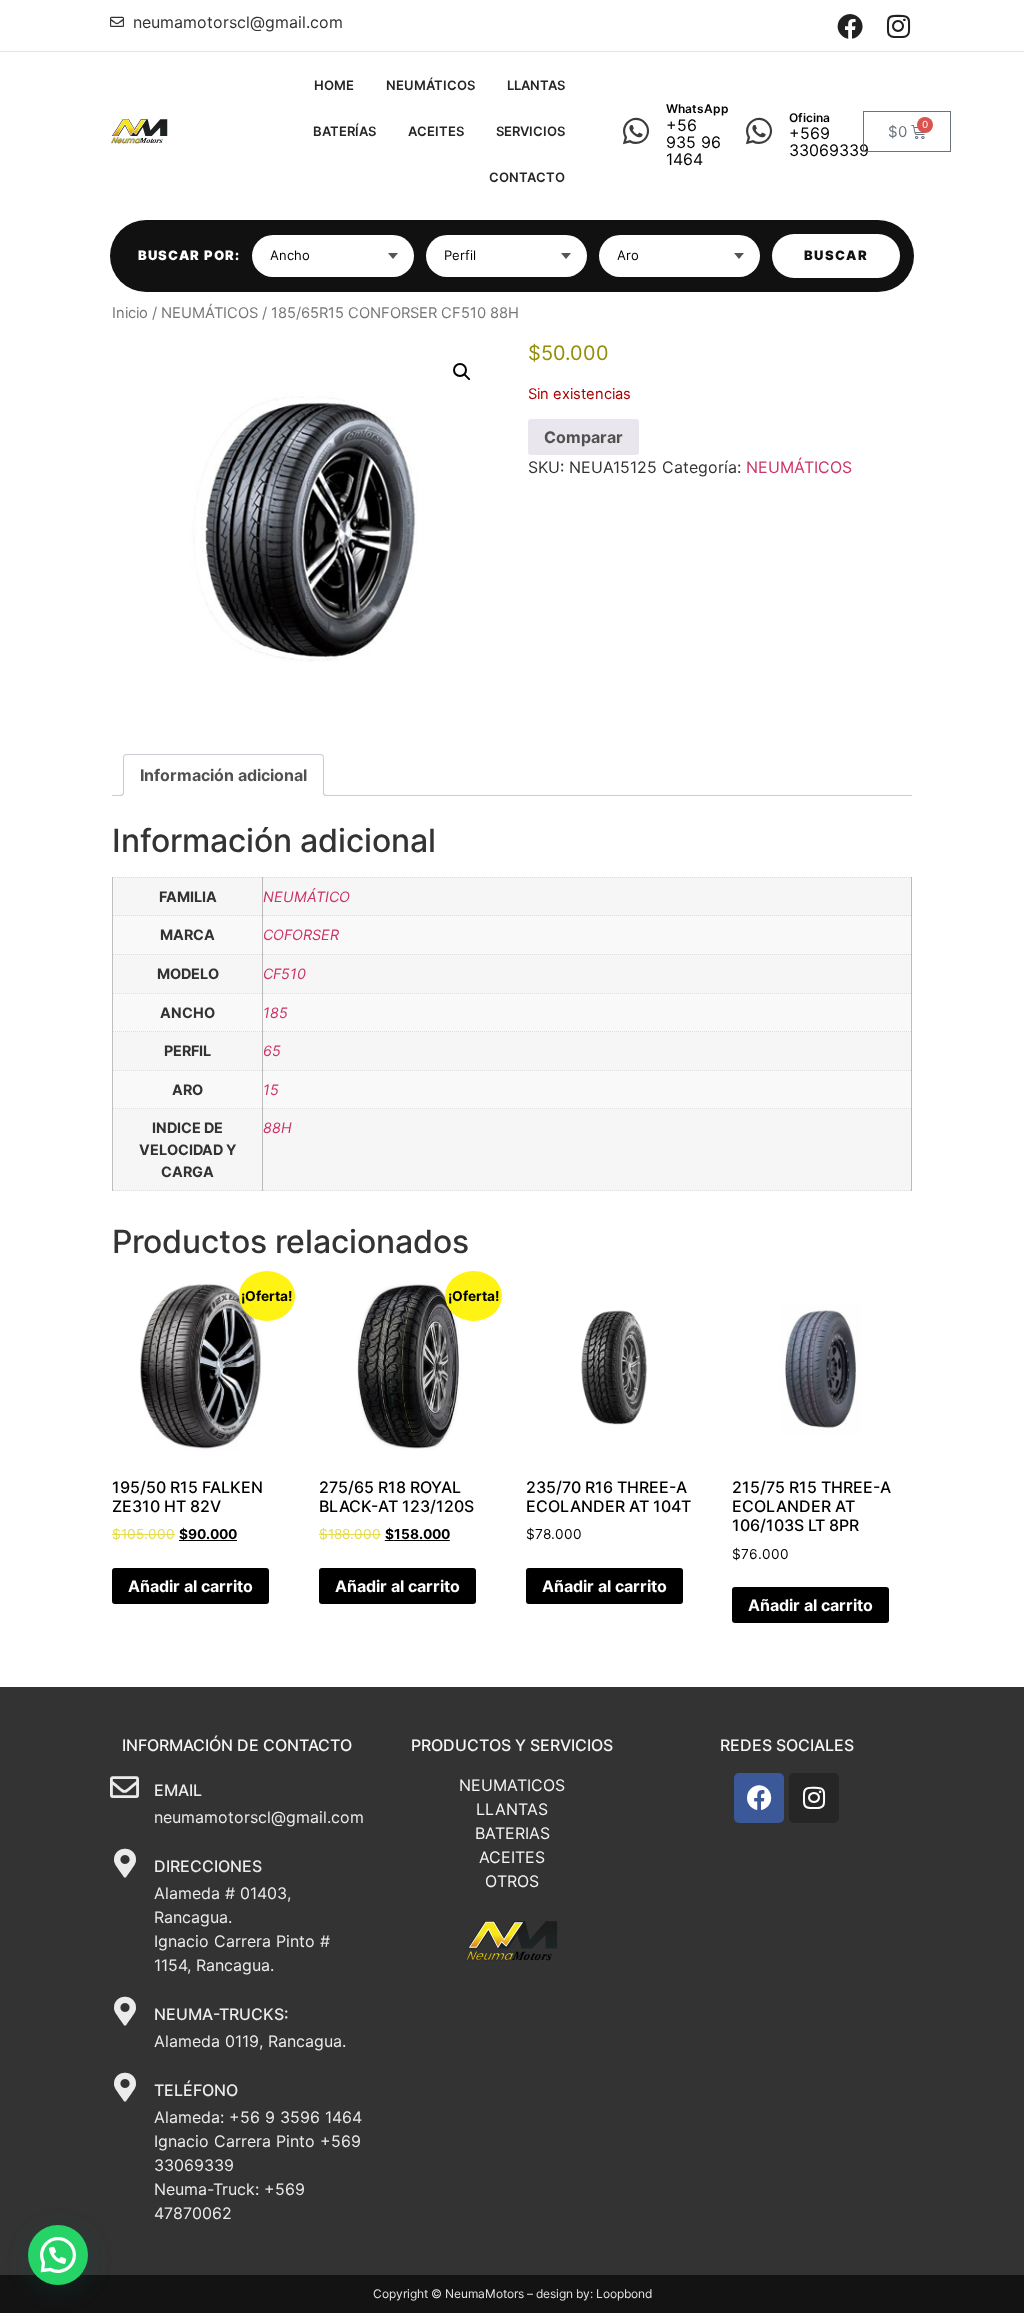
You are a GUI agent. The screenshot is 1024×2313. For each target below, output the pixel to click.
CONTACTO (527, 177)
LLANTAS (536, 85)
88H (277, 1127)
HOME (334, 85)
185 (275, 1012)
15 (271, 1089)
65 (272, 1050)
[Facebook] (850, 25)
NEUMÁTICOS (430, 85)
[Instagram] (898, 25)
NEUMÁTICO (306, 896)
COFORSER (301, 934)
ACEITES (436, 131)
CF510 (284, 973)
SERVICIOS (530, 131)
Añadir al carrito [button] (190, 1586)
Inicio (130, 313)
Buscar (836, 255)
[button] (462, 372)
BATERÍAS (344, 131)
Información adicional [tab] (223, 775)
